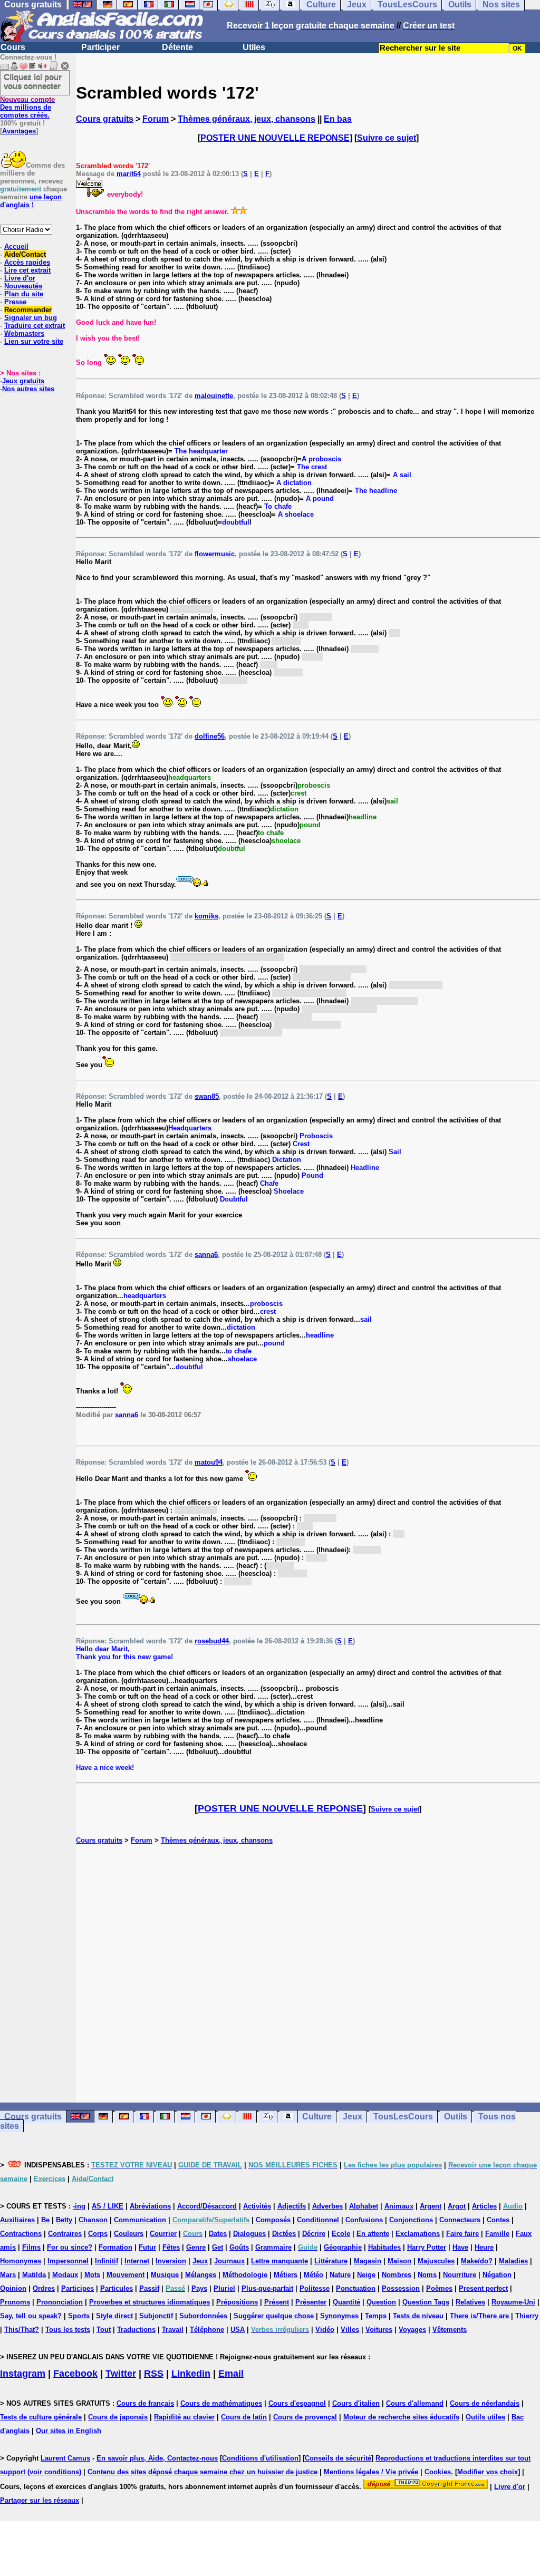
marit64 (129, 174)
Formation (115, 2247)
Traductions (136, 2330)
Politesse (315, 2288)
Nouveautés (23, 286)
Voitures (379, 2330)
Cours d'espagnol (297, 2403)
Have (460, 2247)
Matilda (34, 2275)
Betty (64, 2220)
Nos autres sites (28, 389)
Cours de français (145, 2403)
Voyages (412, 2330)
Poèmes (439, 2288)
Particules (117, 2288)
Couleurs (129, 2234)
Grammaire (273, 2247)
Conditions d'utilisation (260, 2458)
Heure (484, 2247)
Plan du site (24, 294)
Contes (498, 2220)
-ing (79, 2206)
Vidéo (325, 2330)
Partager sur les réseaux (40, 2500)
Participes (78, 2288)
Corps (98, 2234)
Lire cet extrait (27, 270)
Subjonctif (156, 2316)
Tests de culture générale (41, 2417)
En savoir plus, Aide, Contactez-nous (157, 2458)
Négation (497, 2275)
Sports (79, 2316)
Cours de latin (244, 2417)
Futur (147, 2247)
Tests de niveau (418, 2316)
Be (45, 2220)
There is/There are (479, 2316)
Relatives (470, 2302)
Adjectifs (292, 2206)
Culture (317, 2117)
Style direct (114, 2316)
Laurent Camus (65, 2458)
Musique (165, 2275)
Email (231, 2374)
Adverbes (327, 2206)
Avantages (19, 131)
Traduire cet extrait (35, 326)
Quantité (346, 2302)
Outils (456, 2117)
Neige (366, 2275)
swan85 (207, 1096)
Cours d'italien (356, 2403)
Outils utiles (485, 2417)
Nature (340, 2275)
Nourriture (460, 2275)
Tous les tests (68, 2330)
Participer (100, 47)
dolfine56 (210, 736)
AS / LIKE (108, 2206)
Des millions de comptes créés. (27, 107)
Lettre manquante (279, 2261)
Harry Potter (427, 2247)
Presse (15, 302)
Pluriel (224, 2288)
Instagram (23, 2374)
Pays (199, 2288)
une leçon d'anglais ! (31, 201)
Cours (13, 47)
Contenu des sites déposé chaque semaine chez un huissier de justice (202, 2472)
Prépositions (237, 2302)
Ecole (341, 2234)
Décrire (314, 2234)
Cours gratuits (105, 119)
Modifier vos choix (488, 2472)
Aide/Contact (25, 254)
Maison (399, 2261)
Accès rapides (27, 262)
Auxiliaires (17, 2220)
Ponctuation (356, 2288)
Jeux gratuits (23, 381)
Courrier (163, 2234)
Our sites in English (69, 2431)
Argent (431, 2206)
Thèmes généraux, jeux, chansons (247, 119)
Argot (457, 2206)
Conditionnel (318, 2220)
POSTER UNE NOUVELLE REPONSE (275, 138)
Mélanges (201, 2275)
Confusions (364, 2220)
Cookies (438, 2472)
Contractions (21, 2234)
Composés (273, 2220)
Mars (8, 2275)
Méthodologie (245, 2275)
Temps (376, 2316)
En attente (373, 2234)
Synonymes (339, 2316)
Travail (173, 2330)
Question (381, 2302)
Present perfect (483, 2288)
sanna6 (206, 1255)
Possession (401, 2288)
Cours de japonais (118, 2417)
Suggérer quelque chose (274, 2316)
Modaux (65, 2275)
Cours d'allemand (415, 2403)
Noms (427, 2275)
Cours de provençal (305, 2417)
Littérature (331, 2261)
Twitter (121, 2374)
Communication (140, 2220)
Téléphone (207, 2330)
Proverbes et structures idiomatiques (150, 2302)
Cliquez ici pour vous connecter (33, 81)
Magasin (368, 2261)
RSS (154, 2374)
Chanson (93, 2220)
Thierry (527, 2316)
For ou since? (70, 2247)
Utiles (254, 47)
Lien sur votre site (34, 341)
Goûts (239, 2247)
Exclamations (418, 2234)
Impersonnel (68, 2261)
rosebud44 (212, 1641)
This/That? (22, 2330)
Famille (497, 2234)
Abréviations (150, 2206)
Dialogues (249, 2234)
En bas (338, 119)
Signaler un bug (31, 318)
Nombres (397, 2275)
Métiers (286, 2275)
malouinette (214, 396)
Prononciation (60, 2302)
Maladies (513, 2261)
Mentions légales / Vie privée (371, 2472)
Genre (196, 2247)
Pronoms (15, 2302)
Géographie (343, 2247)
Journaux (229, 2261)
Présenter (311, 2302)
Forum (156, 119)
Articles (484, 2206)
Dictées (284, 2234)
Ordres (44, 2288)
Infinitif (107, 2261)
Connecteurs (460, 2220)
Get (218, 2247)
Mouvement (126, 2275)
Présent (277, 2302)
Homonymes (21, 2261)
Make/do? (477, 2261)
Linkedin (191, 2374)
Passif (149, 2288)
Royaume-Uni (513, 2302)
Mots (92, 2275)
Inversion (171, 2261)
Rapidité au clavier (184, 2417)
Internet (137, 2261)
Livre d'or (20, 278)
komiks (206, 916)
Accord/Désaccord (207, 2206)
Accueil (16, 246)
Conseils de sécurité (338, 2458)
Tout (104, 2330)
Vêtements (450, 2330)
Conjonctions (411, 2220)
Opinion (13, 2288)
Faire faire (462, 2234)
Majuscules (436, 2261)
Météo (314, 2275)
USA (238, 2330)
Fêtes (171, 2247)
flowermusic (215, 554)
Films (31, 2247)
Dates (218, 2234)
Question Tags (426, 2302)
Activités (257, 2206)
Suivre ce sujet (387, 138)
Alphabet (364, 2206)
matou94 (209, 1462)
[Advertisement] (308, 1973)
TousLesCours (403, 2117)
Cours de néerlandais (485, 2403)
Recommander (28, 310)
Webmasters (24, 333)
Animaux (399, 2206)
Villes (350, 2330)
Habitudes (384, 2247)
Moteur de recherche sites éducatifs (401, 2417)
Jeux (353, 2117)
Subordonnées (203, 2316)
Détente (177, 47)
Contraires (65, 2234)
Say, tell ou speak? (31, 2316)
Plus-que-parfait (267, 2288)
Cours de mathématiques (221, 2403)
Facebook (75, 2374)
